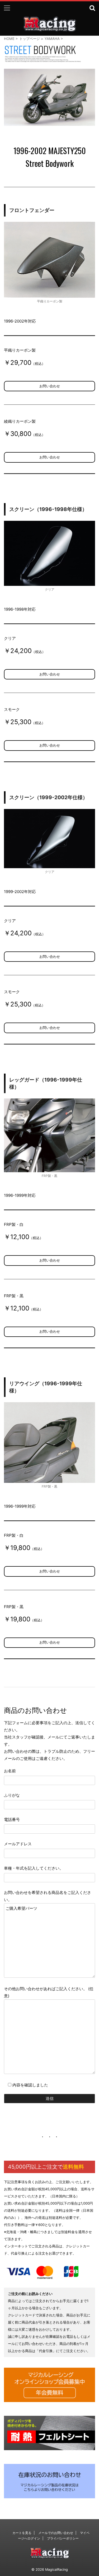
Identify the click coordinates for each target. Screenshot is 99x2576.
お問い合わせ (50, 386)
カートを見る (22, 2533)
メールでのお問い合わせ (56, 2533)
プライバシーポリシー (63, 2538)
